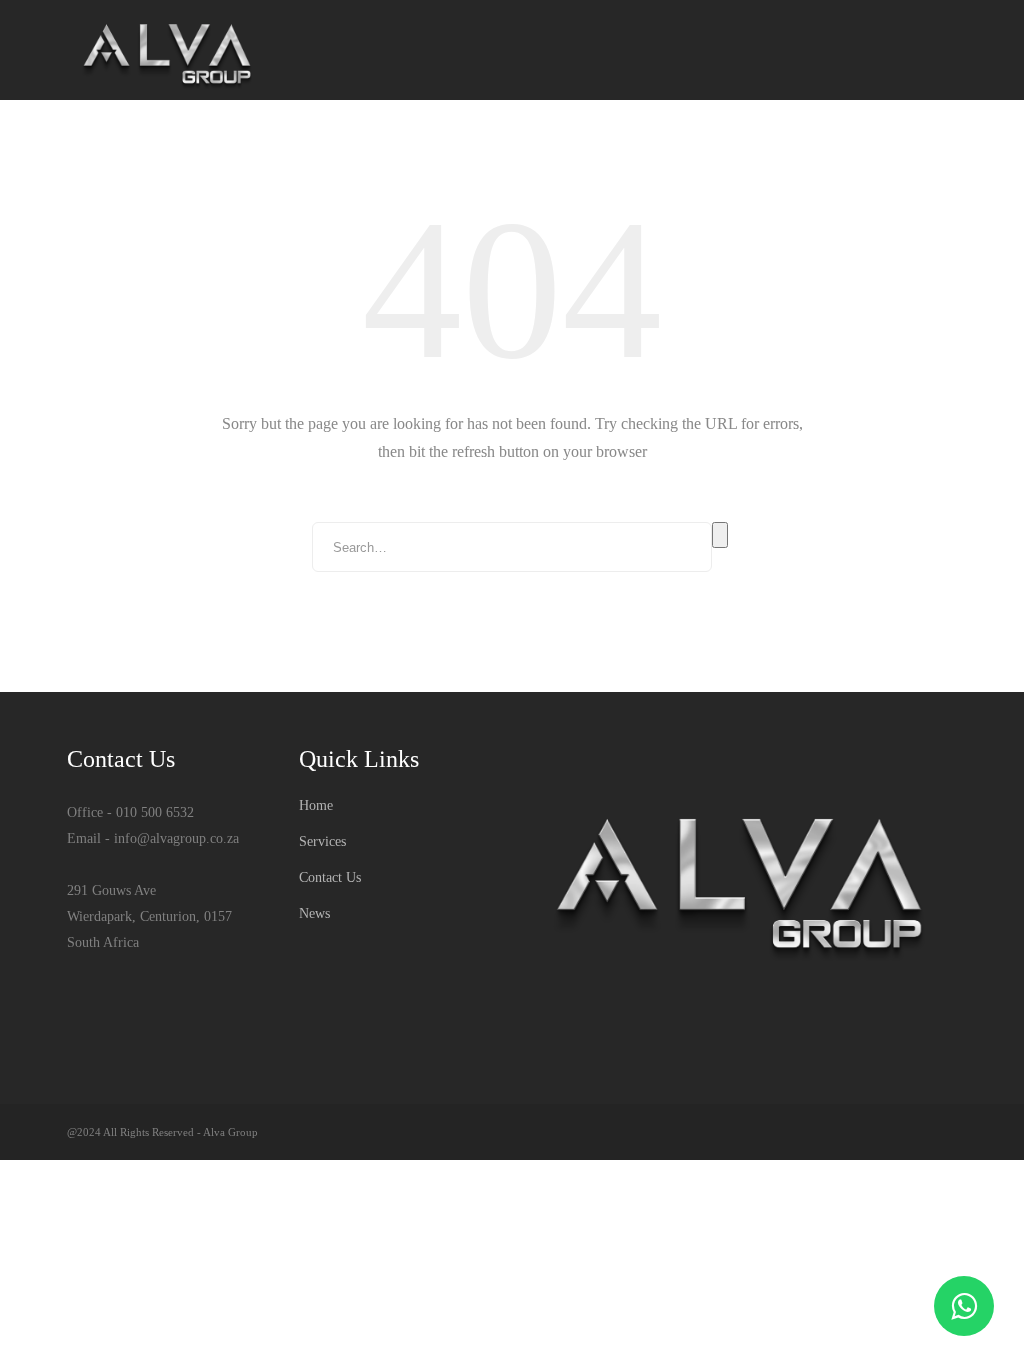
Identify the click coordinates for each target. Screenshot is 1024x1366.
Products (391, 148)
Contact (915, 148)
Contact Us (330, 877)
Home (211, 148)
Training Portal (725, 148)
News (833, 148)
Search (720, 535)
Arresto (605, 148)
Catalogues (500, 148)
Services (294, 148)
